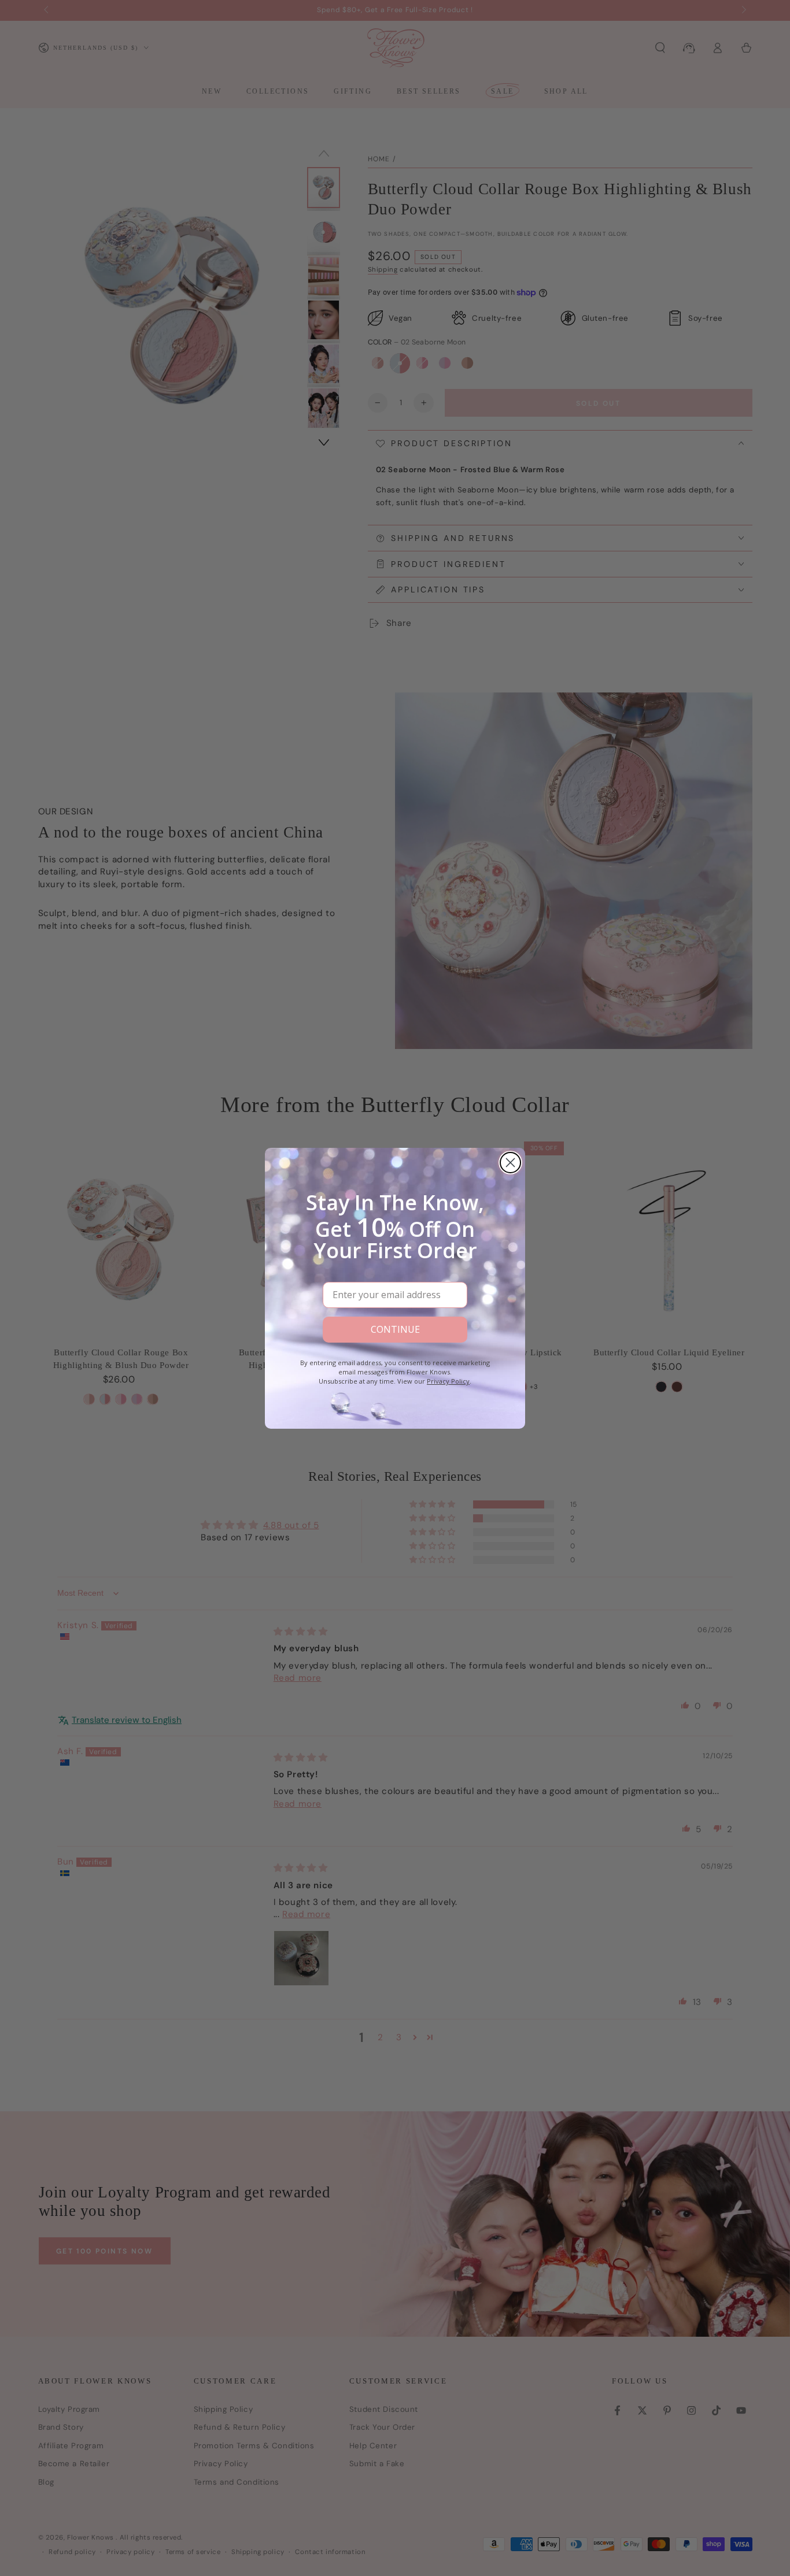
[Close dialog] (510, 1163)
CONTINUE (395, 1329)
